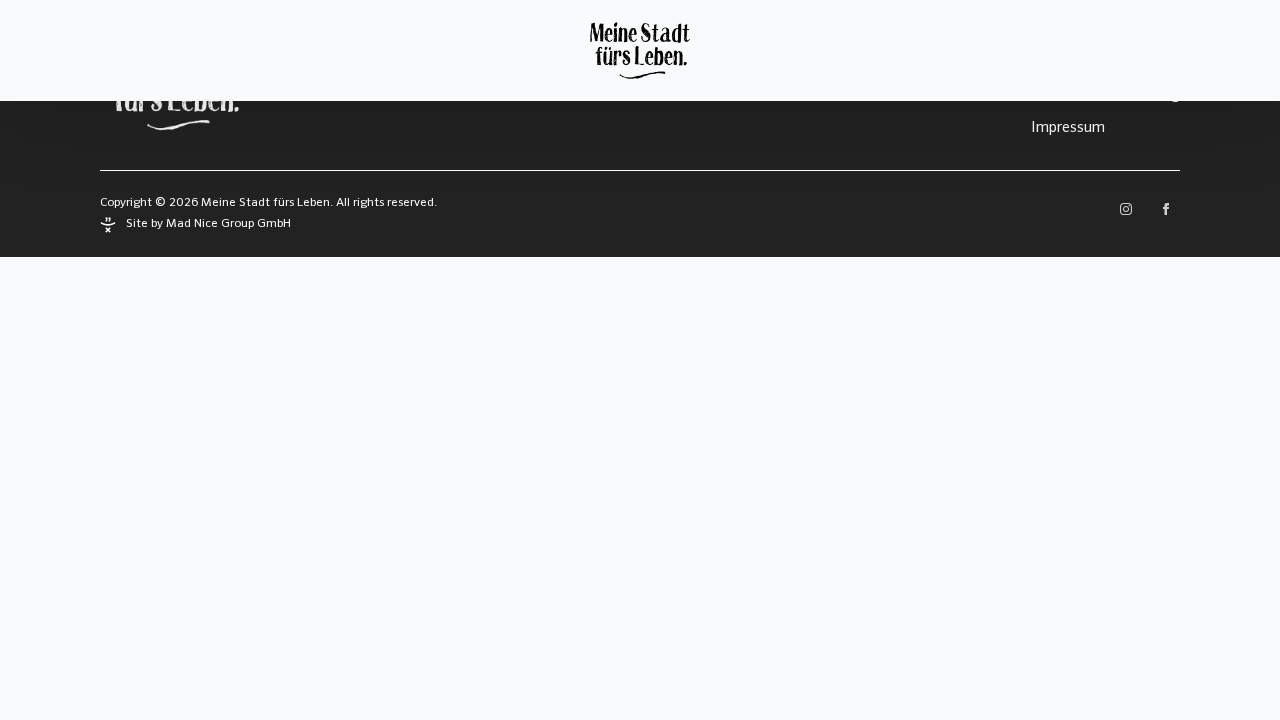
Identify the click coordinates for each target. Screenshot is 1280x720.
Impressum (1068, 127)
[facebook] (1166, 209)
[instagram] (1126, 209)
